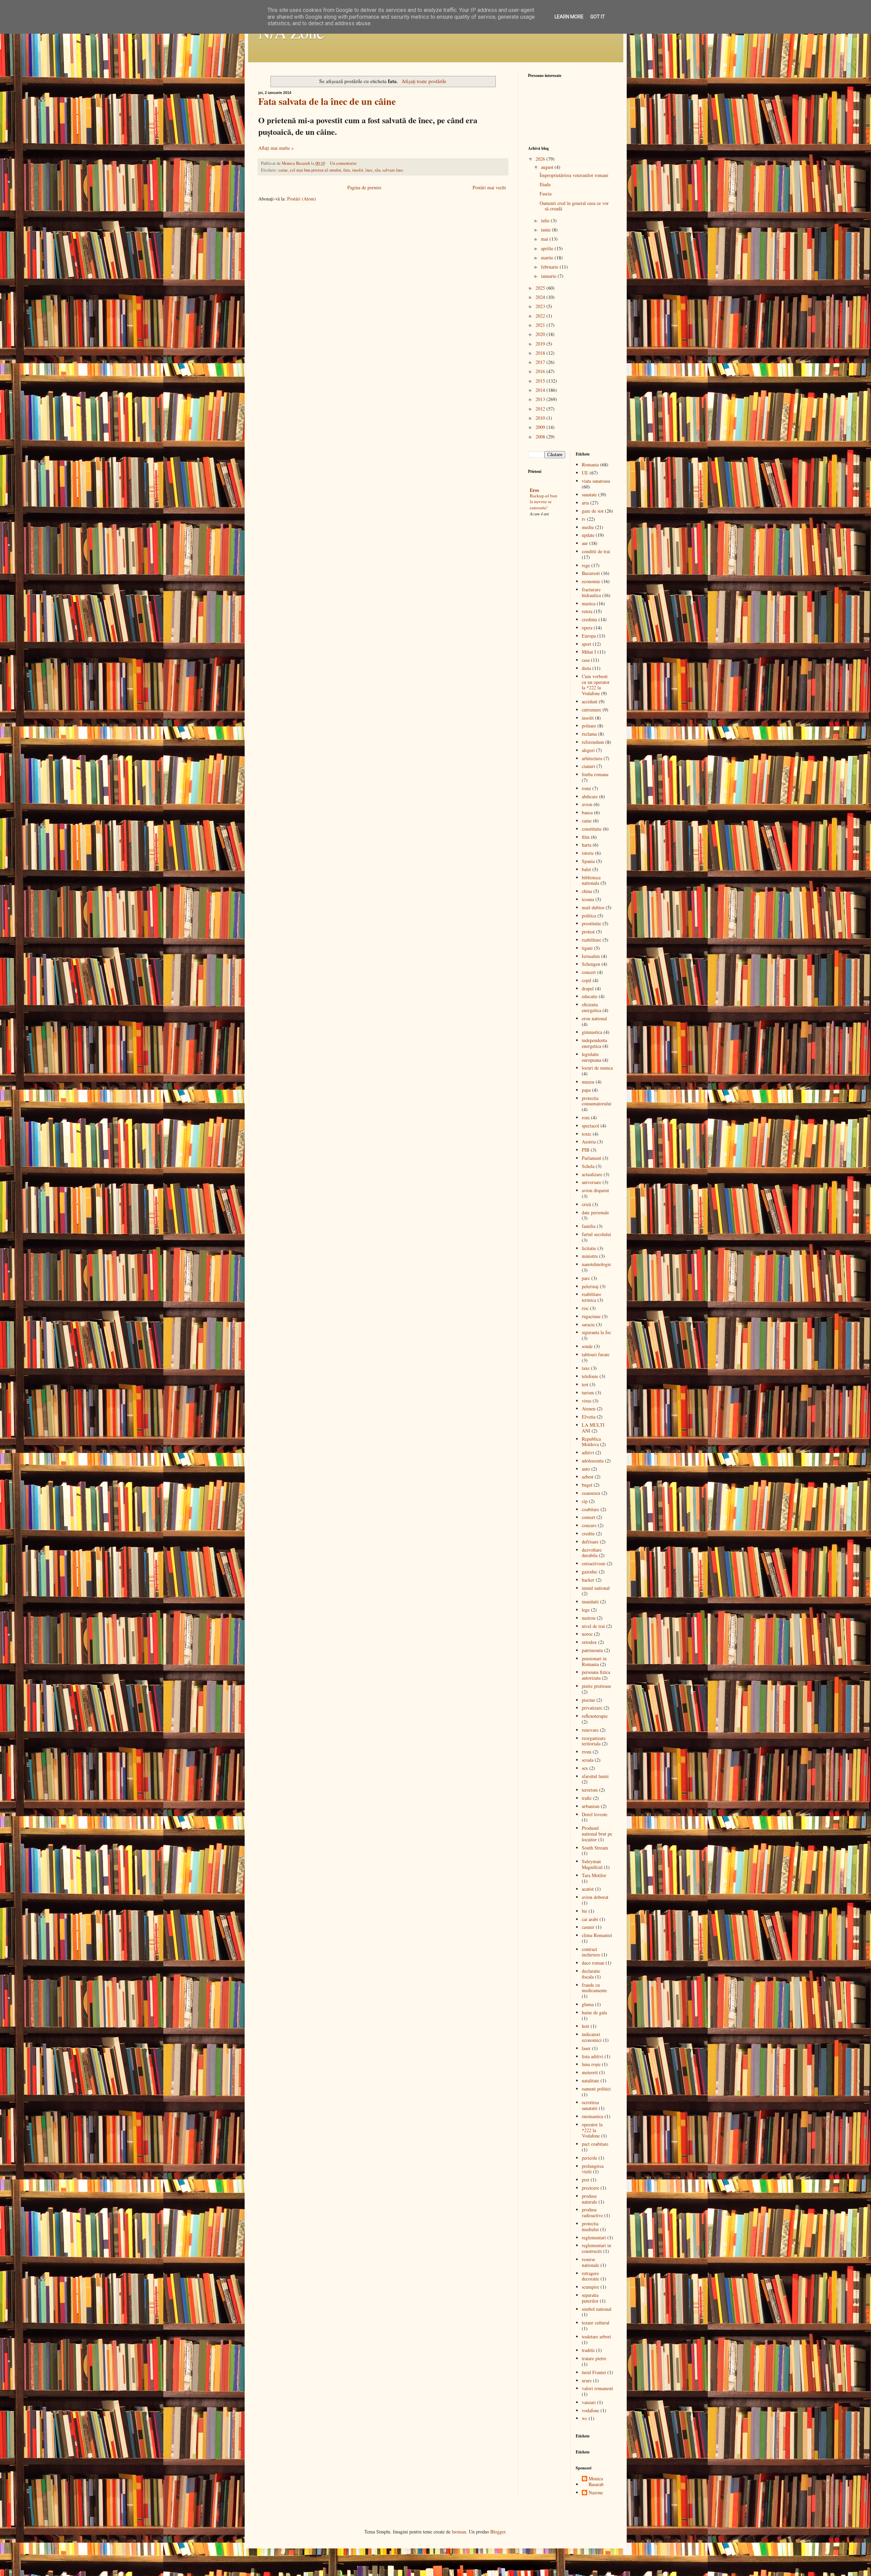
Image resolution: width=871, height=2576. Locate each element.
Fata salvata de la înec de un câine (327, 101)
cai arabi (590, 1919)
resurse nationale (590, 2262)
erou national (594, 1018)
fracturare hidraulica (591, 592)
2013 (541, 399)
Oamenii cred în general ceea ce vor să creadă (574, 206)
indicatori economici (592, 2037)
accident (590, 701)
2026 (541, 159)
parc (586, 1278)
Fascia (546, 194)
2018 (541, 353)
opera (587, 628)
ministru (590, 1256)
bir (585, 1911)
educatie (590, 996)
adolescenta (593, 1461)
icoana (588, 899)
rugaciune (591, 1316)
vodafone (590, 2410)
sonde (587, 1346)
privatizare (592, 1708)
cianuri (588, 766)
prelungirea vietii (593, 2169)
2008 (541, 437)
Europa (589, 636)
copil (587, 980)
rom (586, 1117)
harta (587, 845)
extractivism (594, 1563)
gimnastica (592, 1032)
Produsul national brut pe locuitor (597, 1834)
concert (589, 972)
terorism (590, 1790)
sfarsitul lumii (595, 1776)
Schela (588, 1166)
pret (586, 2180)
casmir (588, 1927)
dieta (586, 668)
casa (586, 660)
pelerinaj (590, 1286)
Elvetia (589, 1417)
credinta (589, 619)
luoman (459, 2532)
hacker (588, 1580)
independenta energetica (594, 1043)
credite (588, 1533)
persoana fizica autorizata (596, 1675)
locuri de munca (597, 1068)
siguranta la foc (596, 1332)
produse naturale (589, 2199)
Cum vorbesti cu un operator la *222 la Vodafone (596, 685)
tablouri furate (596, 1354)
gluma (588, 2004)
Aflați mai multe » (276, 148)
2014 (541, 390)
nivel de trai (593, 1626)
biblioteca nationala (591, 880)
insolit (358, 170)
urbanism (591, 1806)
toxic (587, 1134)
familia (589, 1226)
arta (585, 503)
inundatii (590, 1602)
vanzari (589, 2402)
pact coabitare (595, 2144)
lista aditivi (593, 2056)
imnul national (596, 1588)
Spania (588, 861)
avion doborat (595, 1897)
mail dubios (593, 907)
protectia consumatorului (597, 1101)
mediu (588, 527)
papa (586, 1090)
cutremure (591, 710)
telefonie (590, 1376)
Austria (589, 1142)
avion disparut (595, 1190)
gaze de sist (593, 511)
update (588, 535)
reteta (587, 611)
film (586, 837)
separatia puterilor (590, 2298)
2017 (541, 362)
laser (586, 2048)
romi (586, 788)
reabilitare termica (591, 1297)
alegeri (588, 750)
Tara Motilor (594, 1875)
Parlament (591, 1158)
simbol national (597, 2309)
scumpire (590, 2287)
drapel (588, 988)
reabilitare (591, 940)
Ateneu (589, 1409)
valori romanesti (597, 2388)
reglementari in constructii (596, 2248)
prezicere (590, 2188)
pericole (589, 2158)
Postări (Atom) (302, 199)
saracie (588, 1324)
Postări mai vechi (489, 187)
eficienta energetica (591, 1007)
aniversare (591, 1182)
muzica (589, 603)
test (585, 1384)
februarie (550, 267)
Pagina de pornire (364, 187)
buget (587, 1485)
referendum (593, 742)
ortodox (589, 1642)
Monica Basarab (596, 2482)
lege (586, 1610)
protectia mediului (590, 2226)
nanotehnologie (596, 1264)
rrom (587, 1752)
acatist (588, 1889)
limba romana (595, 774)
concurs (589, 1525)
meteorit (590, 2072)
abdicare (590, 796)
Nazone (596, 2493)
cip (585, 1501)
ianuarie (549, 276)
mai (545, 239)
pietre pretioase (596, 1686)
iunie (546, 230)
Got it (598, 17)
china (587, 891)
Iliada (545, 184)
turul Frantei (594, 2372)
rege (586, 565)
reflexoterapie (595, 1716)
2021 (541, 325)
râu (378, 170)
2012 (541, 409)
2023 (541, 306)
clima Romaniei (597, 1935)
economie (591, 581)
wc (585, 2418)
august (548, 167)
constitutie (592, 829)
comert (588, 1517)
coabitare (590, 1509)
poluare (589, 726)
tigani (587, 948)
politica (589, 916)
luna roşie (591, 2064)
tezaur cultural (596, 2323)
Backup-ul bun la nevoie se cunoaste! (544, 502)
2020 (541, 334)
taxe (586, 1368)
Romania (590, 465)
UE (585, 473)
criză (586, 1204)
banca (587, 812)
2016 (541, 371)
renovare (590, 1730)
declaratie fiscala (591, 1974)
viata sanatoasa (596, 481)
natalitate (590, 2081)
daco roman (593, 1963)
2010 (541, 418)
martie (548, 258)
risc (585, 1308)
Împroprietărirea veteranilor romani (574, 175)
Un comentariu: (344, 163)
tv (584, 519)
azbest (588, 1477)
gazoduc (590, 1572)
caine (283, 170)
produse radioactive (592, 2212)
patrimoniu (592, 1650)
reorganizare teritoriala (594, 1741)
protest (588, 932)
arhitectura (592, 758)
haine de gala (594, 2012)
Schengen (591, 964)
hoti (586, 2026)
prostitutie (591, 923)
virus (587, 1401)
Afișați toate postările (424, 81)
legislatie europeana (591, 1057)
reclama (589, 734)
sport (587, 644)
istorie (588, 853)
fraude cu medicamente (594, 1988)
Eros (534, 490)
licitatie (589, 1248)
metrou (589, 1618)
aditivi (588, 1452)
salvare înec (393, 170)
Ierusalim (591, 956)
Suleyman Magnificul (592, 1864)
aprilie (548, 248)
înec (369, 170)
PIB (586, 1150)
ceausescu (591, 1493)
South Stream (595, 1848)
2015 (541, 381)
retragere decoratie (590, 2276)
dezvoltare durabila (592, 1553)
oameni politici (596, 2089)
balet (586, 869)
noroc (587, 1634)
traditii (588, 2350)
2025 (541, 288)
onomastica (593, 2116)
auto (586, 1469)
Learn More (569, 17)
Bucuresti (591, 573)
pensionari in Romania (594, 1661)
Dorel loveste (595, 1814)
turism (588, 1393)
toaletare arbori (596, 2337)
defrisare (590, 1542)
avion (587, 804)
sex (585, 1768)
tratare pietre (594, 2358)
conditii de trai (596, 551)
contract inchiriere (591, 1952)
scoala (588, 1760)
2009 (541, 427)
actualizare (592, 1174)
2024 (541, 297)
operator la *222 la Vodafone (592, 2130)
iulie (546, 220)
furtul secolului (596, 1234)
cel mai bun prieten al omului (316, 170)
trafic (587, 1798)
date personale (595, 1212)
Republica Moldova (591, 1442)
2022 (541, 316)
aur (585, 543)
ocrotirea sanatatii (590, 2105)
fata (347, 170)
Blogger (498, 2532)
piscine (588, 1700)
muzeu (588, 1082)
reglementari (594, 2237)
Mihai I (589, 652)
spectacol (590, 1126)
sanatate (589, 494)
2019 (541, 344)
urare (587, 2380)
